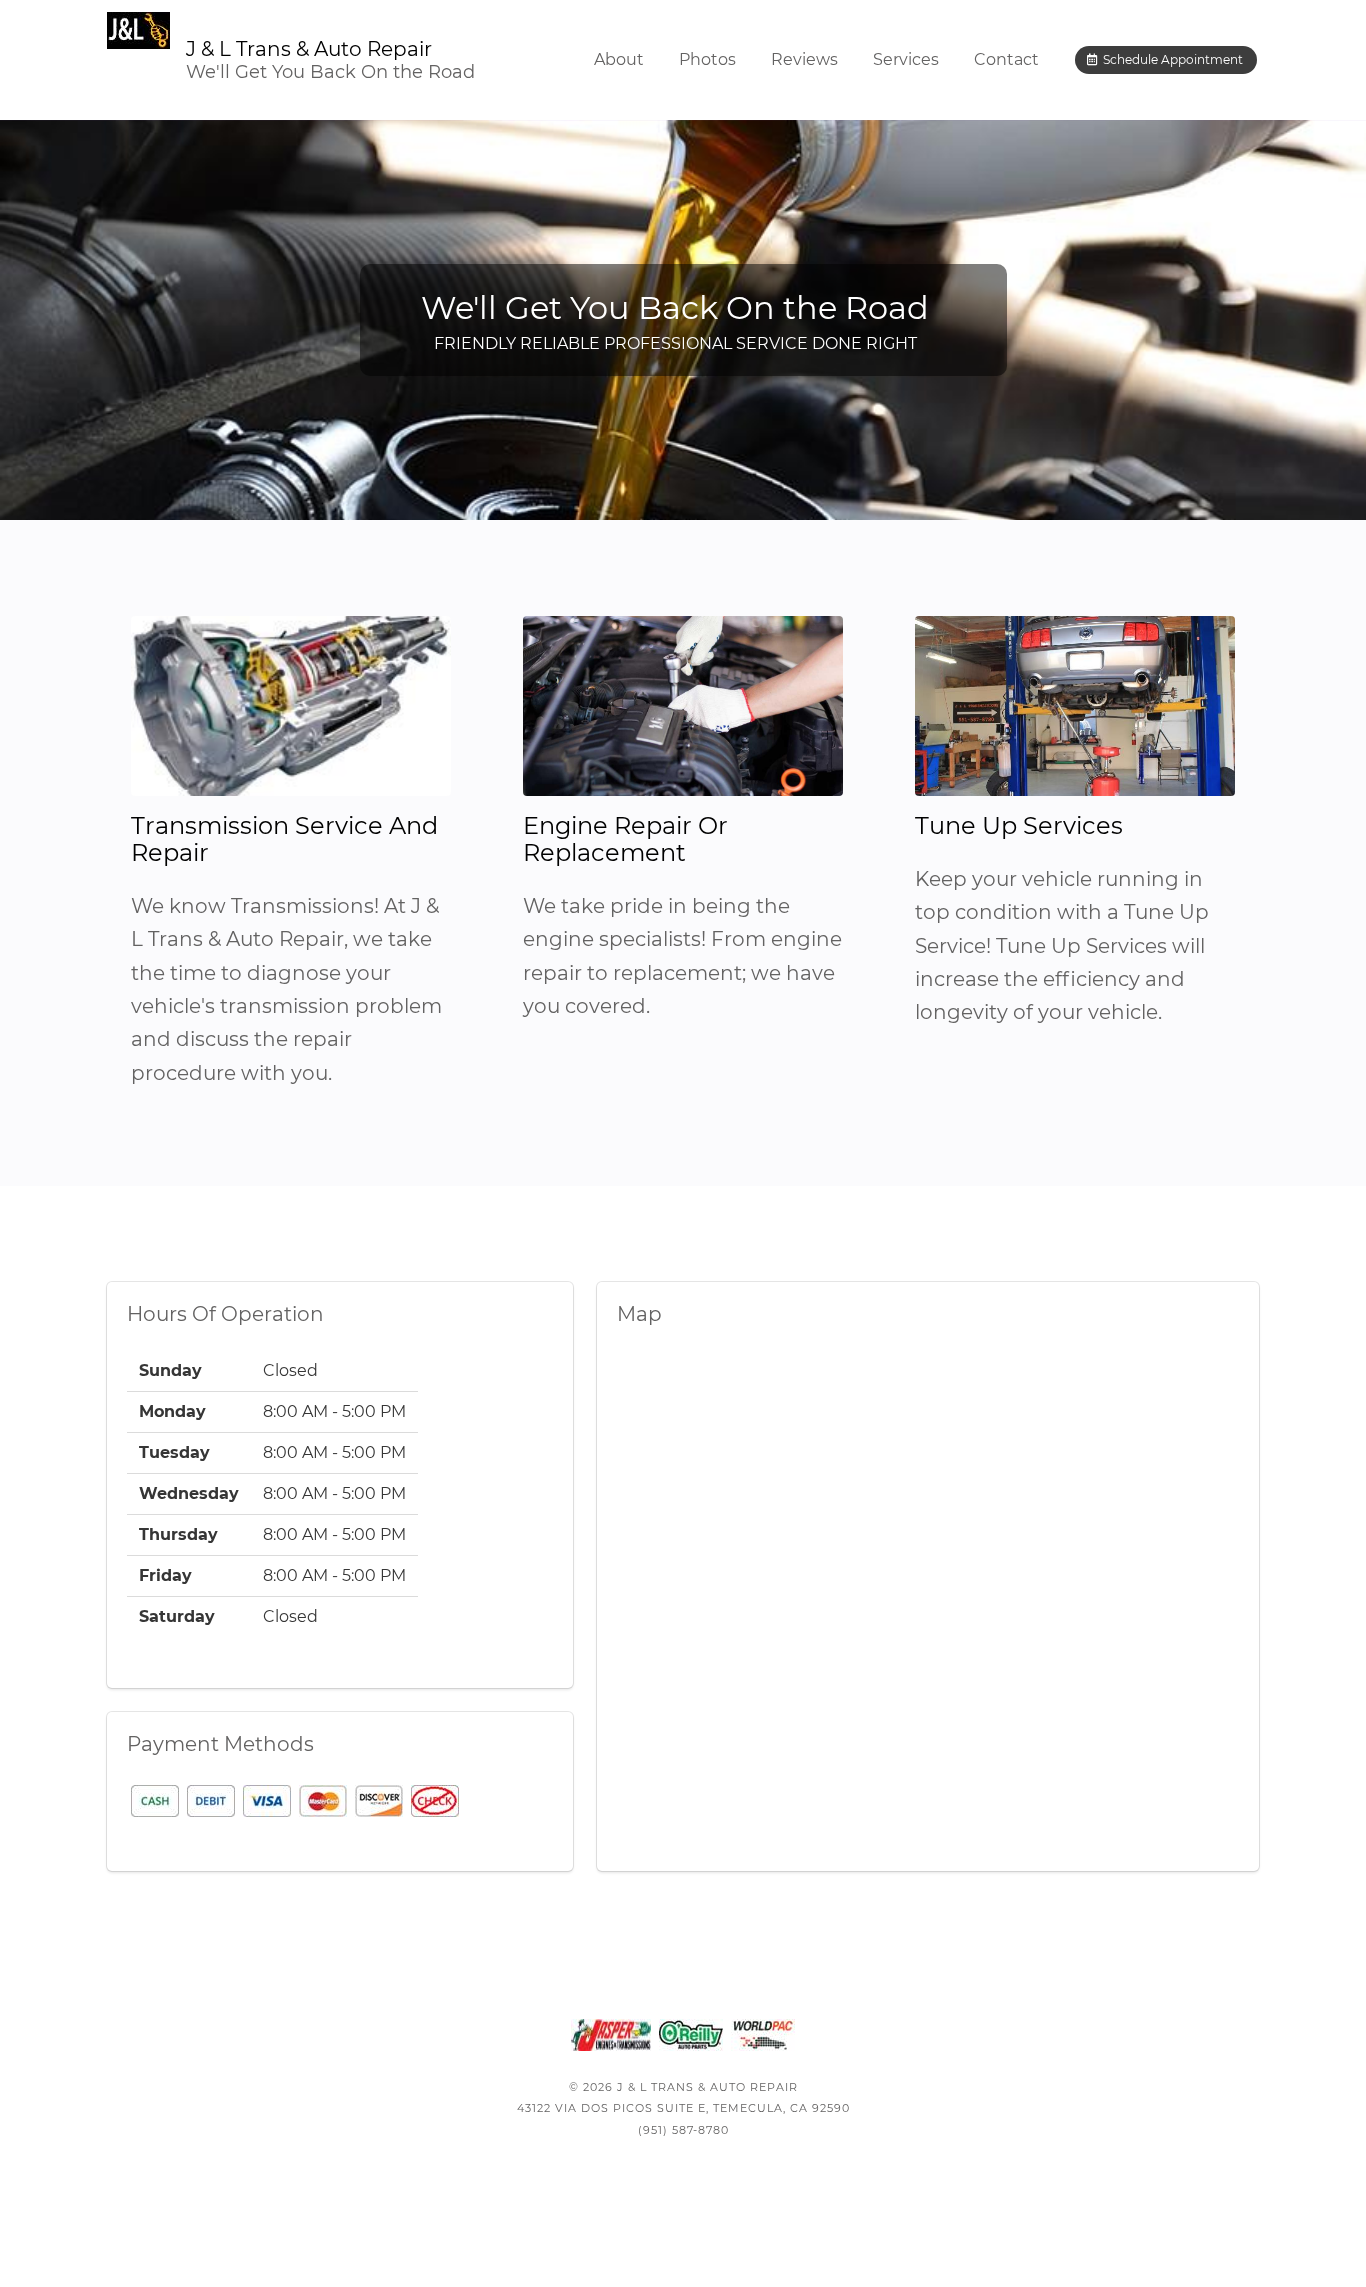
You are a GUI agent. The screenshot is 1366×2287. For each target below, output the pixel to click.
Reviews (804, 59)
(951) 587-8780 (683, 2130)
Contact (1006, 59)
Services (906, 60)
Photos (707, 59)
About (619, 59)
